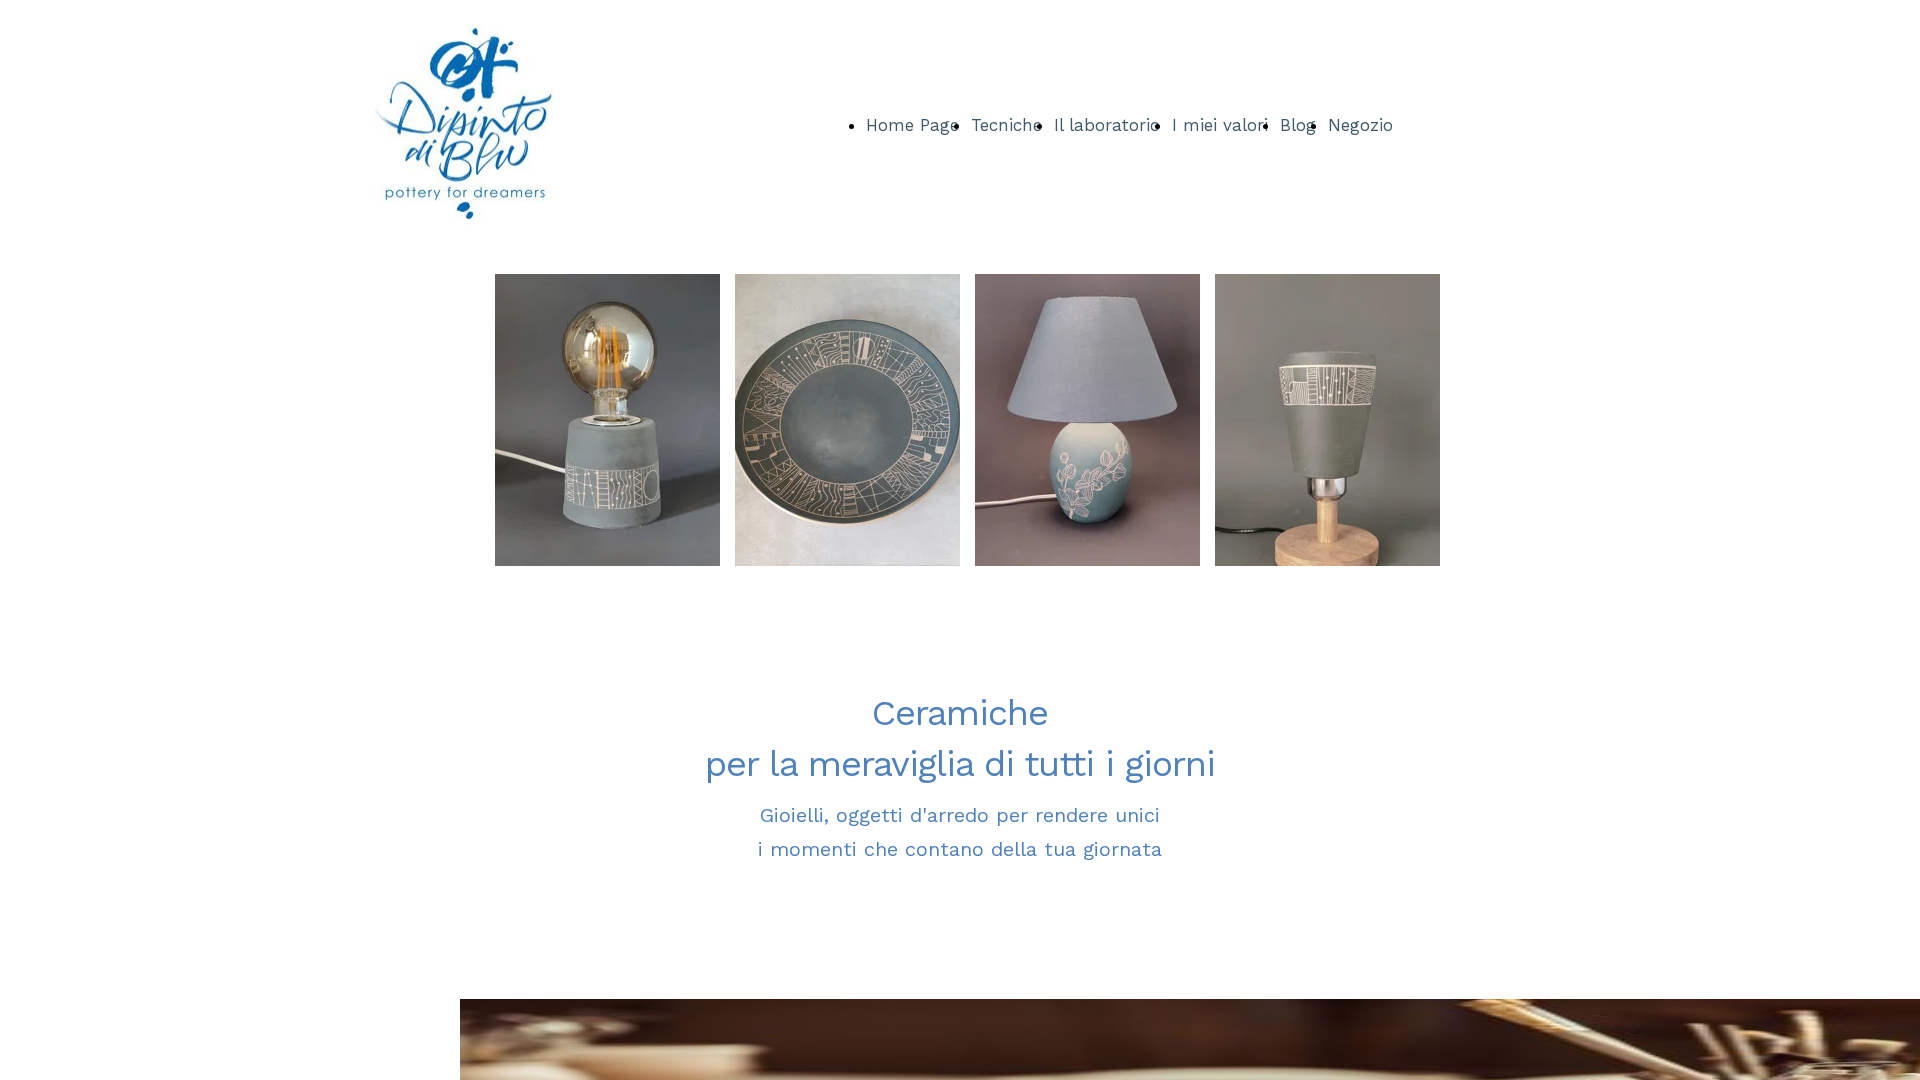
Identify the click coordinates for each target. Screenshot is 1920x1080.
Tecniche (1006, 125)
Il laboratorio (1107, 125)
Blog (1298, 125)
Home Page (912, 125)
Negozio (1360, 125)
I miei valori (1220, 125)
